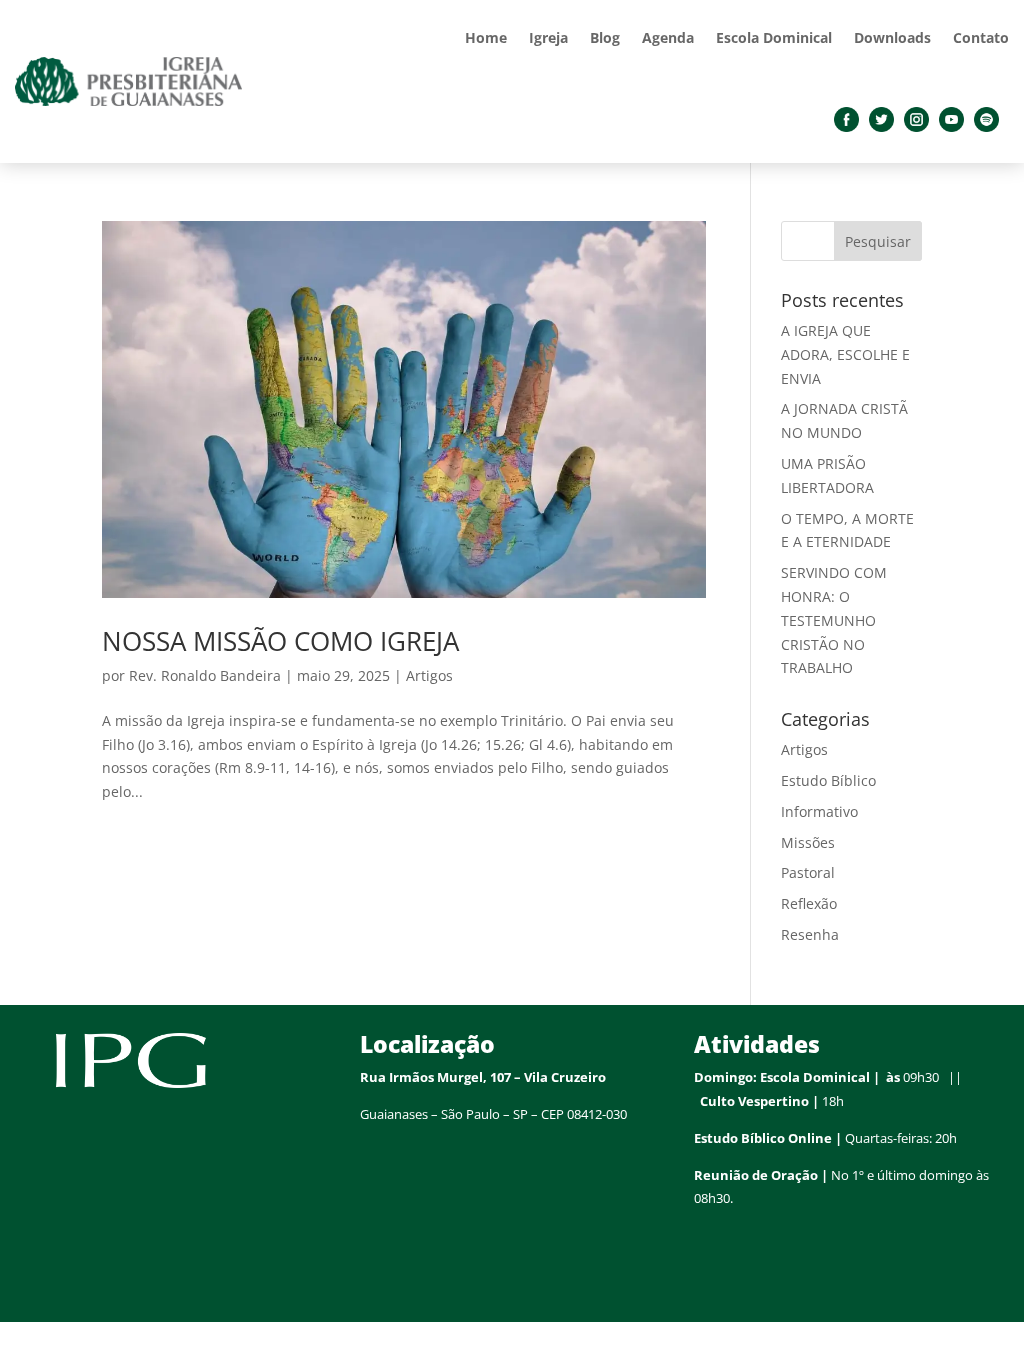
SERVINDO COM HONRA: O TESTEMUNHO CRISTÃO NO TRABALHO (834, 620)
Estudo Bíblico (828, 780)
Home (486, 37)
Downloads (892, 37)
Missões (808, 842)
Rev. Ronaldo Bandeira (205, 675)
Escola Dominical (774, 37)
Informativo (819, 811)
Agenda (668, 37)
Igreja (548, 37)
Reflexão (809, 903)
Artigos (429, 675)
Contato (981, 37)
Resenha (810, 934)
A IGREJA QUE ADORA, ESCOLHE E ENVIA (845, 354)
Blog (605, 37)
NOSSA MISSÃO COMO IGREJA (280, 641)
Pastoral (808, 872)
